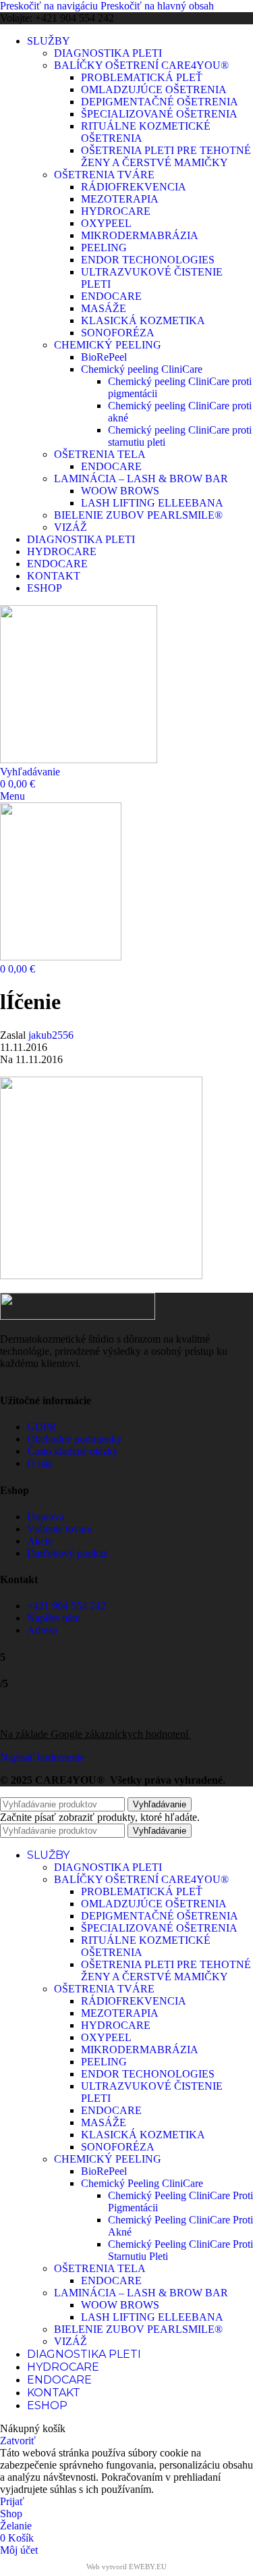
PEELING (104, 248)
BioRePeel (104, 357)
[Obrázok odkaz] (78, 1316)
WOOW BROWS (120, 491)
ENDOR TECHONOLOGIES (148, 260)
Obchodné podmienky (75, 1439)
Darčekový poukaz (67, 1553)
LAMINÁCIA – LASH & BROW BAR (141, 479)
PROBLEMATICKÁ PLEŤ (142, 77)
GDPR (42, 1427)
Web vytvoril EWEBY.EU (126, 2567)
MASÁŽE (104, 308)
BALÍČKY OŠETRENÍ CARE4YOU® (141, 65)
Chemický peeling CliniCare (142, 369)
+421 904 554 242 (66, 1606)
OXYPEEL (106, 223)
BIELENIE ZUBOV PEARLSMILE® (138, 515)
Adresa (42, 1630)
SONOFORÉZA (118, 333)
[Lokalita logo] (79, 759)
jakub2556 (51, 1035)
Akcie (40, 1541)
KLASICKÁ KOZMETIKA (143, 320)
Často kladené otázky (73, 1451)
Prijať (12, 2501)
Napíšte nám (54, 1618)
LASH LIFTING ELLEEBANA (152, 503)
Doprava (46, 1517)
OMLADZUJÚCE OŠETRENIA (154, 89)
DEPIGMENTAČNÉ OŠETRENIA (160, 102)
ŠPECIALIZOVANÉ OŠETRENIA (159, 114)
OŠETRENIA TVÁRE (104, 175)
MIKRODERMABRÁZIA (140, 235)
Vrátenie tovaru (60, 1529)
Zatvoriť (18, 2441)
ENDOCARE (111, 296)
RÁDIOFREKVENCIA (134, 187)
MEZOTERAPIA (120, 199)
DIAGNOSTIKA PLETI (108, 53)
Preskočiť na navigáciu (50, 6)
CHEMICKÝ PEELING (108, 345)
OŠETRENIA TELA (100, 454)
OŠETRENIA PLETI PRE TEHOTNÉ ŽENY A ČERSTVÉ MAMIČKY (166, 156)
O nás (39, 1463)
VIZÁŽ (71, 527)
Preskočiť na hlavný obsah (157, 6)
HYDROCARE (116, 211)
